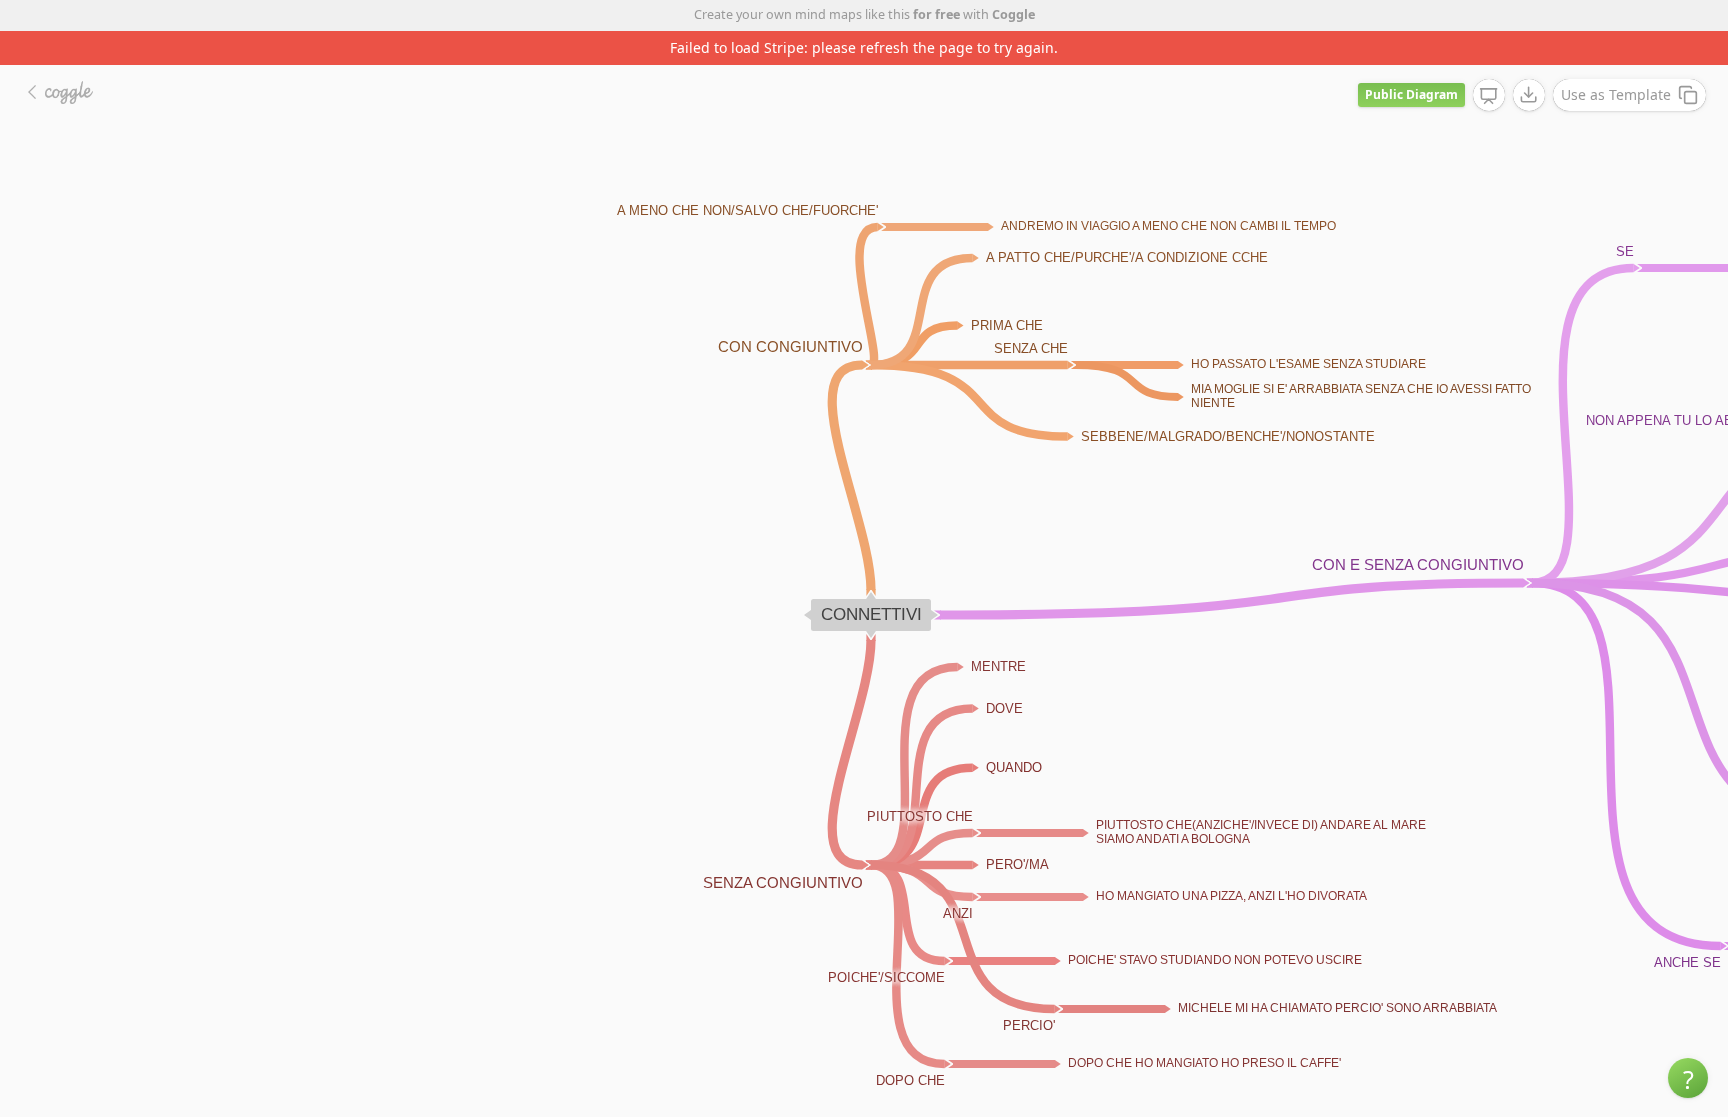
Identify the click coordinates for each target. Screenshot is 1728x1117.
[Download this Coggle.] (1529, 95)
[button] (1688, 1078)
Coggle (1013, 14)
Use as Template (1616, 94)
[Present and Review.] (1489, 96)
